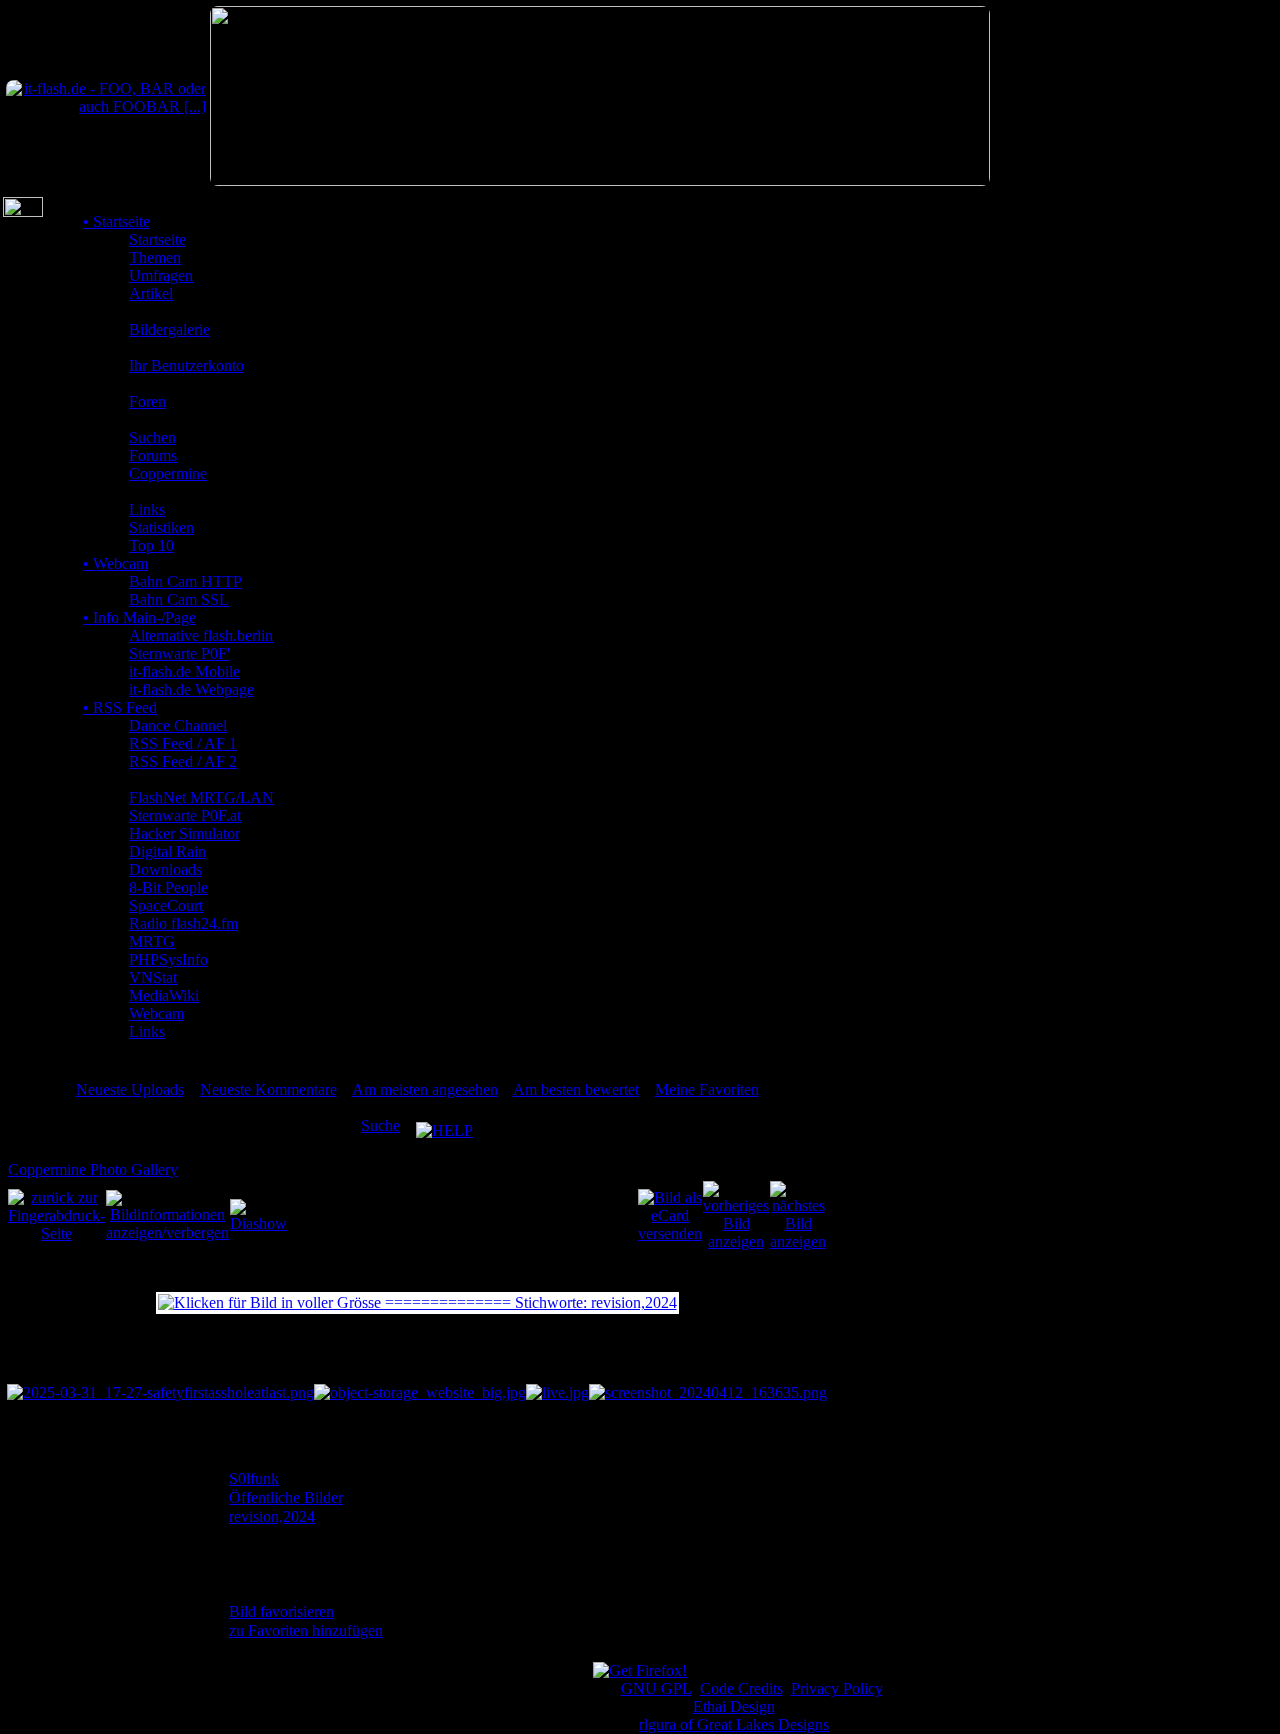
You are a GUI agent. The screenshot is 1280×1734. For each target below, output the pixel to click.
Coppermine (168, 473)
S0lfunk (254, 1478)
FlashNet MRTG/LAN (201, 797)
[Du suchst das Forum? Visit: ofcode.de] (600, 180)
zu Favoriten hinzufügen (306, 1630)
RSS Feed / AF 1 (183, 743)
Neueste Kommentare (268, 1089)
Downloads (165, 869)
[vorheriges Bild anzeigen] (736, 1214)
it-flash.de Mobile (184, 671)
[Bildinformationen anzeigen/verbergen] (167, 1214)
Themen (155, 257)
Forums (153, 455)
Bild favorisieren (281, 1611)
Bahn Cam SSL (179, 599)
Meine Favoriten (707, 1089)
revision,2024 (272, 1516)
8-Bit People (168, 887)
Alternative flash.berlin (201, 635)
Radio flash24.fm (183, 923)
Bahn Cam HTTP (185, 581)
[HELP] (444, 1125)
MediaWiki (164, 995)
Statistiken (161, 527)
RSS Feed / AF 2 (183, 761)
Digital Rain (167, 851)
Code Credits (741, 1688)
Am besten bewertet (576, 1089)
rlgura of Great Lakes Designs (734, 1724)
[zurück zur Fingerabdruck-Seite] (56, 1214)
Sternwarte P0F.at (185, 815)
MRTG (152, 941)
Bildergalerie (169, 329)
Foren (147, 401)
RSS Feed (120, 707)
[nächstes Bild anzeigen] (798, 1214)
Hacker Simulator (184, 833)
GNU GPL (656, 1688)
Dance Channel (178, 725)
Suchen (152, 437)
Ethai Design (734, 1706)
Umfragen (161, 275)
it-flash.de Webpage (191, 689)
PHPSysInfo (168, 959)
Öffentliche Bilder (286, 1497)
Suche (380, 1125)
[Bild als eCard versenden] (670, 1214)
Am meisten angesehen (425, 1089)
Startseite (116, 221)
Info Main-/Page (139, 617)
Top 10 (151, 545)
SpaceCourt (166, 905)
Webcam (115, 563)
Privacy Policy (837, 1688)
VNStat (153, 977)
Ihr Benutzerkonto (186, 365)
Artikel (151, 293)
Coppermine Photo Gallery (93, 1169)
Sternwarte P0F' (179, 653)
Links (147, 509)
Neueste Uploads (130, 1089)
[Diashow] (258, 1214)
